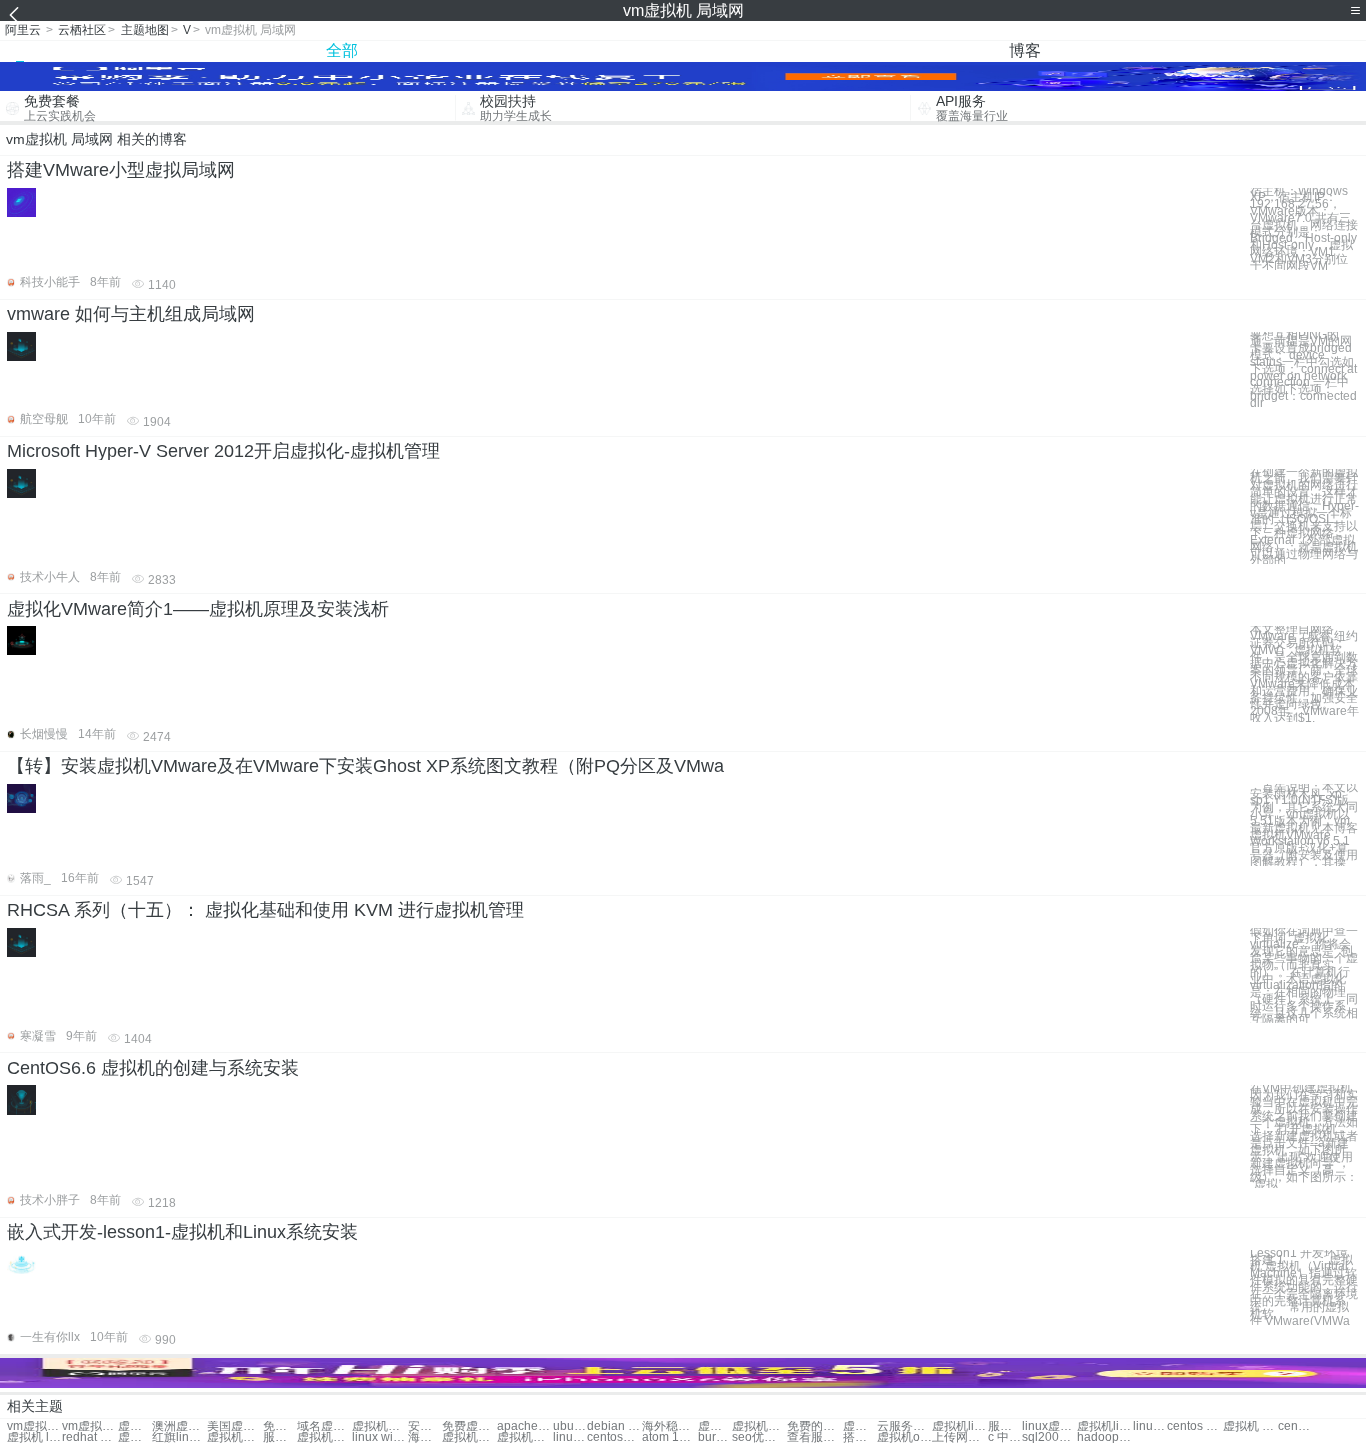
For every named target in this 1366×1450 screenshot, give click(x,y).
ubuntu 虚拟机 (570, 1426)
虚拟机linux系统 (959, 1426)
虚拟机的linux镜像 (524, 1437)
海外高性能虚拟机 (425, 1437)
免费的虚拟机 (814, 1426)
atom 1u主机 (669, 1437)
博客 (1025, 50)
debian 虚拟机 (614, 1426)
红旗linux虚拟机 (179, 1437)
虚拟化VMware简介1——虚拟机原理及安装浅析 (198, 609)
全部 (342, 50)
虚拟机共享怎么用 (135, 1437)
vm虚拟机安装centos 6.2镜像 (89, 1426)
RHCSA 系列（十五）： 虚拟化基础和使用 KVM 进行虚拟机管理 (265, 910)
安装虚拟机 (425, 1426)
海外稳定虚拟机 (669, 1426)
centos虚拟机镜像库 (614, 1437)
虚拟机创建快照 (860, 1426)
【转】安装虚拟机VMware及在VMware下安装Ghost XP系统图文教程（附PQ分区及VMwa (365, 766)
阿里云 (23, 30)
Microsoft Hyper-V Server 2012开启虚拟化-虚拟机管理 (223, 451)
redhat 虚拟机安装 (89, 1437)
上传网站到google (959, 1437)
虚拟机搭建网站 (715, 1426)
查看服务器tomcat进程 (814, 1437)
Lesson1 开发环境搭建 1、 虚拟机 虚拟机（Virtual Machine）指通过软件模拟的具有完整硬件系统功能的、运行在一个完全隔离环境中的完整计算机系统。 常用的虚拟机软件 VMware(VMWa (1304, 1287)
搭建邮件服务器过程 (860, 1437)
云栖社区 (82, 30)
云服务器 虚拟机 (904, 1426)
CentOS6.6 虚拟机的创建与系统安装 (153, 1068)
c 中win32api (1005, 1437)
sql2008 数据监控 (1049, 1437)
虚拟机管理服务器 (324, 1437)
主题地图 (145, 30)
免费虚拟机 (280, 1426)
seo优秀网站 (759, 1437)
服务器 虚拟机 (1005, 1426)
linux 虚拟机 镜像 (1150, 1426)
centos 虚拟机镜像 (1194, 1426)
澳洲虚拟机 (179, 1426)
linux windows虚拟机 (379, 1437)
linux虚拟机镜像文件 (570, 1437)
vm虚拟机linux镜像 (34, 1426)
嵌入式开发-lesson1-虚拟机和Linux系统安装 (182, 1232)
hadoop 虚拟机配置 (1104, 1437)
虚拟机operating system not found (904, 1437)
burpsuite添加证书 (715, 1437)
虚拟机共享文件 (759, 1426)
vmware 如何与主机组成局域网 (131, 314)
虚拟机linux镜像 (1104, 1426)
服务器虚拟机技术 (280, 1437)
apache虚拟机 (524, 1426)
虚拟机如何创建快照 (234, 1437)
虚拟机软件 (135, 1426)
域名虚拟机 (324, 1426)
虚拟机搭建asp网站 (469, 1437)
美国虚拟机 (234, 1426)
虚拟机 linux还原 (34, 1437)
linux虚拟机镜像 (1049, 1426)
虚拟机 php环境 (1250, 1426)
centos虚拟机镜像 (1295, 1426)
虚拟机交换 (379, 1426)
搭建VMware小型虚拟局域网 (121, 170)
